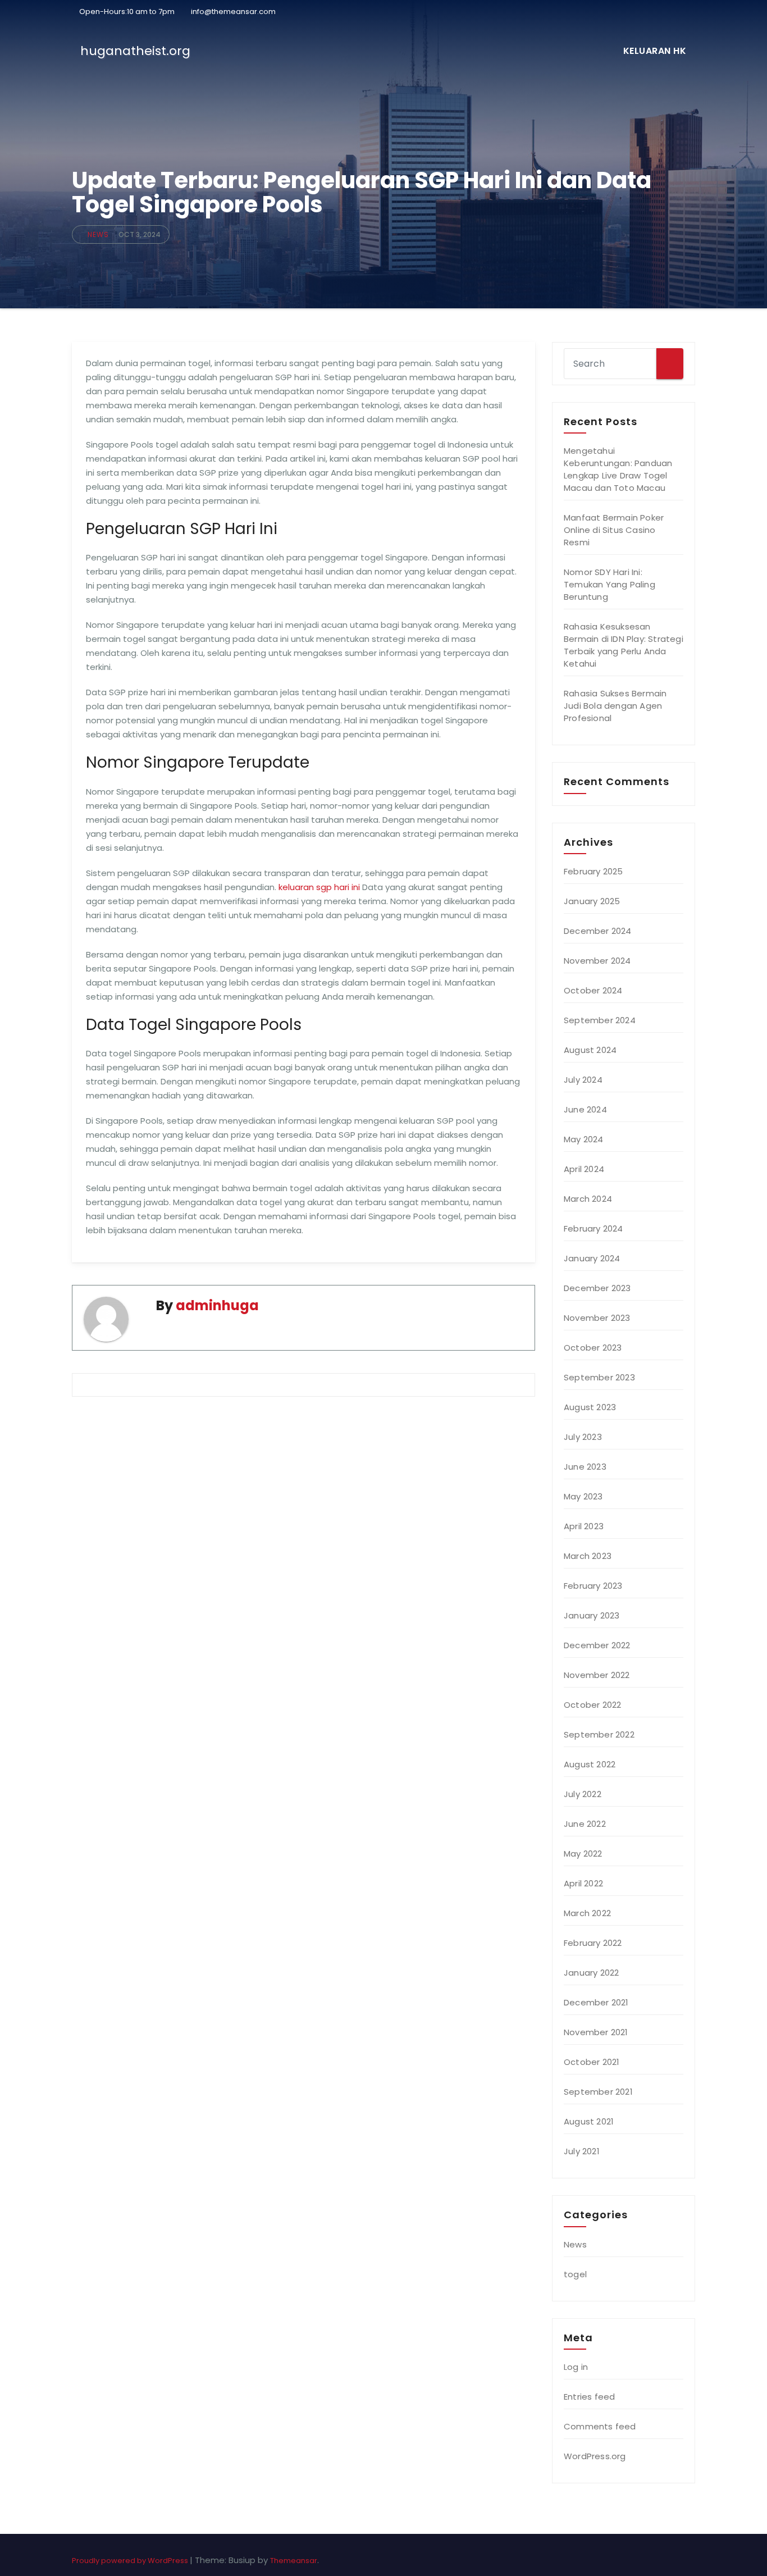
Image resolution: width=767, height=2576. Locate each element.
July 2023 (583, 1437)
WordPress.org (595, 2456)
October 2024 (593, 990)
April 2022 (583, 1883)
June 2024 (585, 1109)
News (98, 234)
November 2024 (597, 961)
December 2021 (596, 2002)
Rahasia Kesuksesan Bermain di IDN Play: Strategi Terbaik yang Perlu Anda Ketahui (624, 645)
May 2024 (584, 1139)
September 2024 (600, 1020)
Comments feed (600, 2426)
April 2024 (584, 1169)
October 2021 (592, 2062)
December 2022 (597, 1645)
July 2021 (582, 2151)
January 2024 (592, 1258)
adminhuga (217, 1305)
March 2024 (588, 1199)
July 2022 (583, 1794)
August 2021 (589, 2121)
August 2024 (590, 1050)
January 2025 (592, 901)
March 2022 (587, 1913)
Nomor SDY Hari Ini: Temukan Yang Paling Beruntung (610, 584)
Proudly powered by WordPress (131, 2561)
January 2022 (591, 1973)
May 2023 (583, 1496)
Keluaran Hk (655, 51)
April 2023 (584, 1526)
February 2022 (593, 1943)
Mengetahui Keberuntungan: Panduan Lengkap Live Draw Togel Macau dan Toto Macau (618, 469)
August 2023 (590, 1407)
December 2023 (597, 1288)
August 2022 (590, 1764)
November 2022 (597, 1675)
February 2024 (593, 1228)
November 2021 (596, 2032)
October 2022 (592, 1705)
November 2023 (597, 1318)
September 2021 (598, 2092)
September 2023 (599, 1377)
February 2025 (593, 871)
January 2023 (592, 1615)
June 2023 (585, 1467)
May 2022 (583, 1854)
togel (575, 2274)
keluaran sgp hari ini (319, 887)
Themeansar (294, 2561)
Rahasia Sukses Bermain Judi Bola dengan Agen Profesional (615, 706)
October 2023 (593, 1348)
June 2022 (585, 1824)
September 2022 (599, 1734)
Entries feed (589, 2397)
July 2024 (583, 1080)
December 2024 (598, 931)
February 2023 (593, 1586)
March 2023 (588, 1556)
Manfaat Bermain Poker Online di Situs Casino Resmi (614, 530)
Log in (576, 2367)
